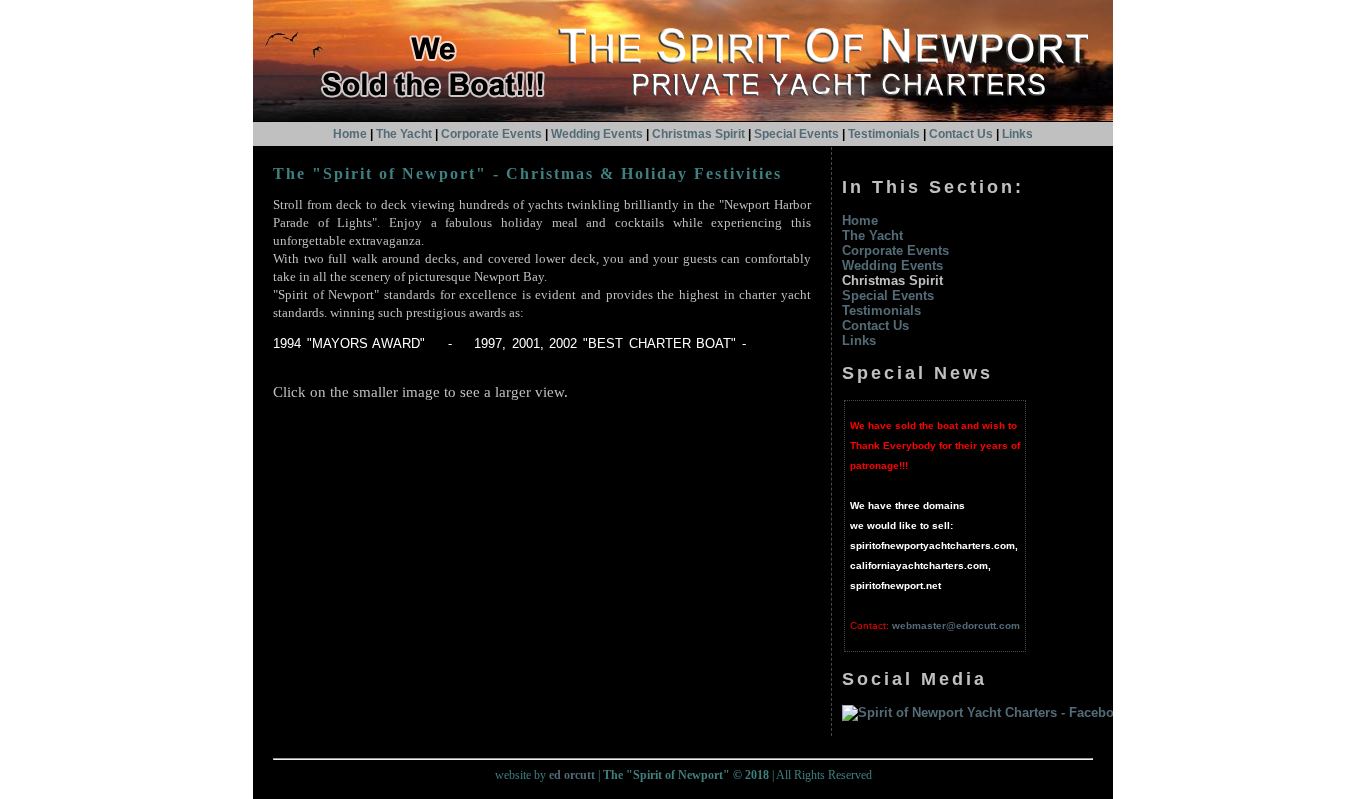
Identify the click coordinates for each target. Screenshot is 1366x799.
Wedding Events (597, 134)
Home (350, 134)
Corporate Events (491, 134)
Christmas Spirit (698, 134)
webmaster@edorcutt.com (956, 625)
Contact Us (875, 325)
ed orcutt (572, 775)
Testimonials (884, 134)
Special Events (796, 134)
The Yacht (404, 134)
